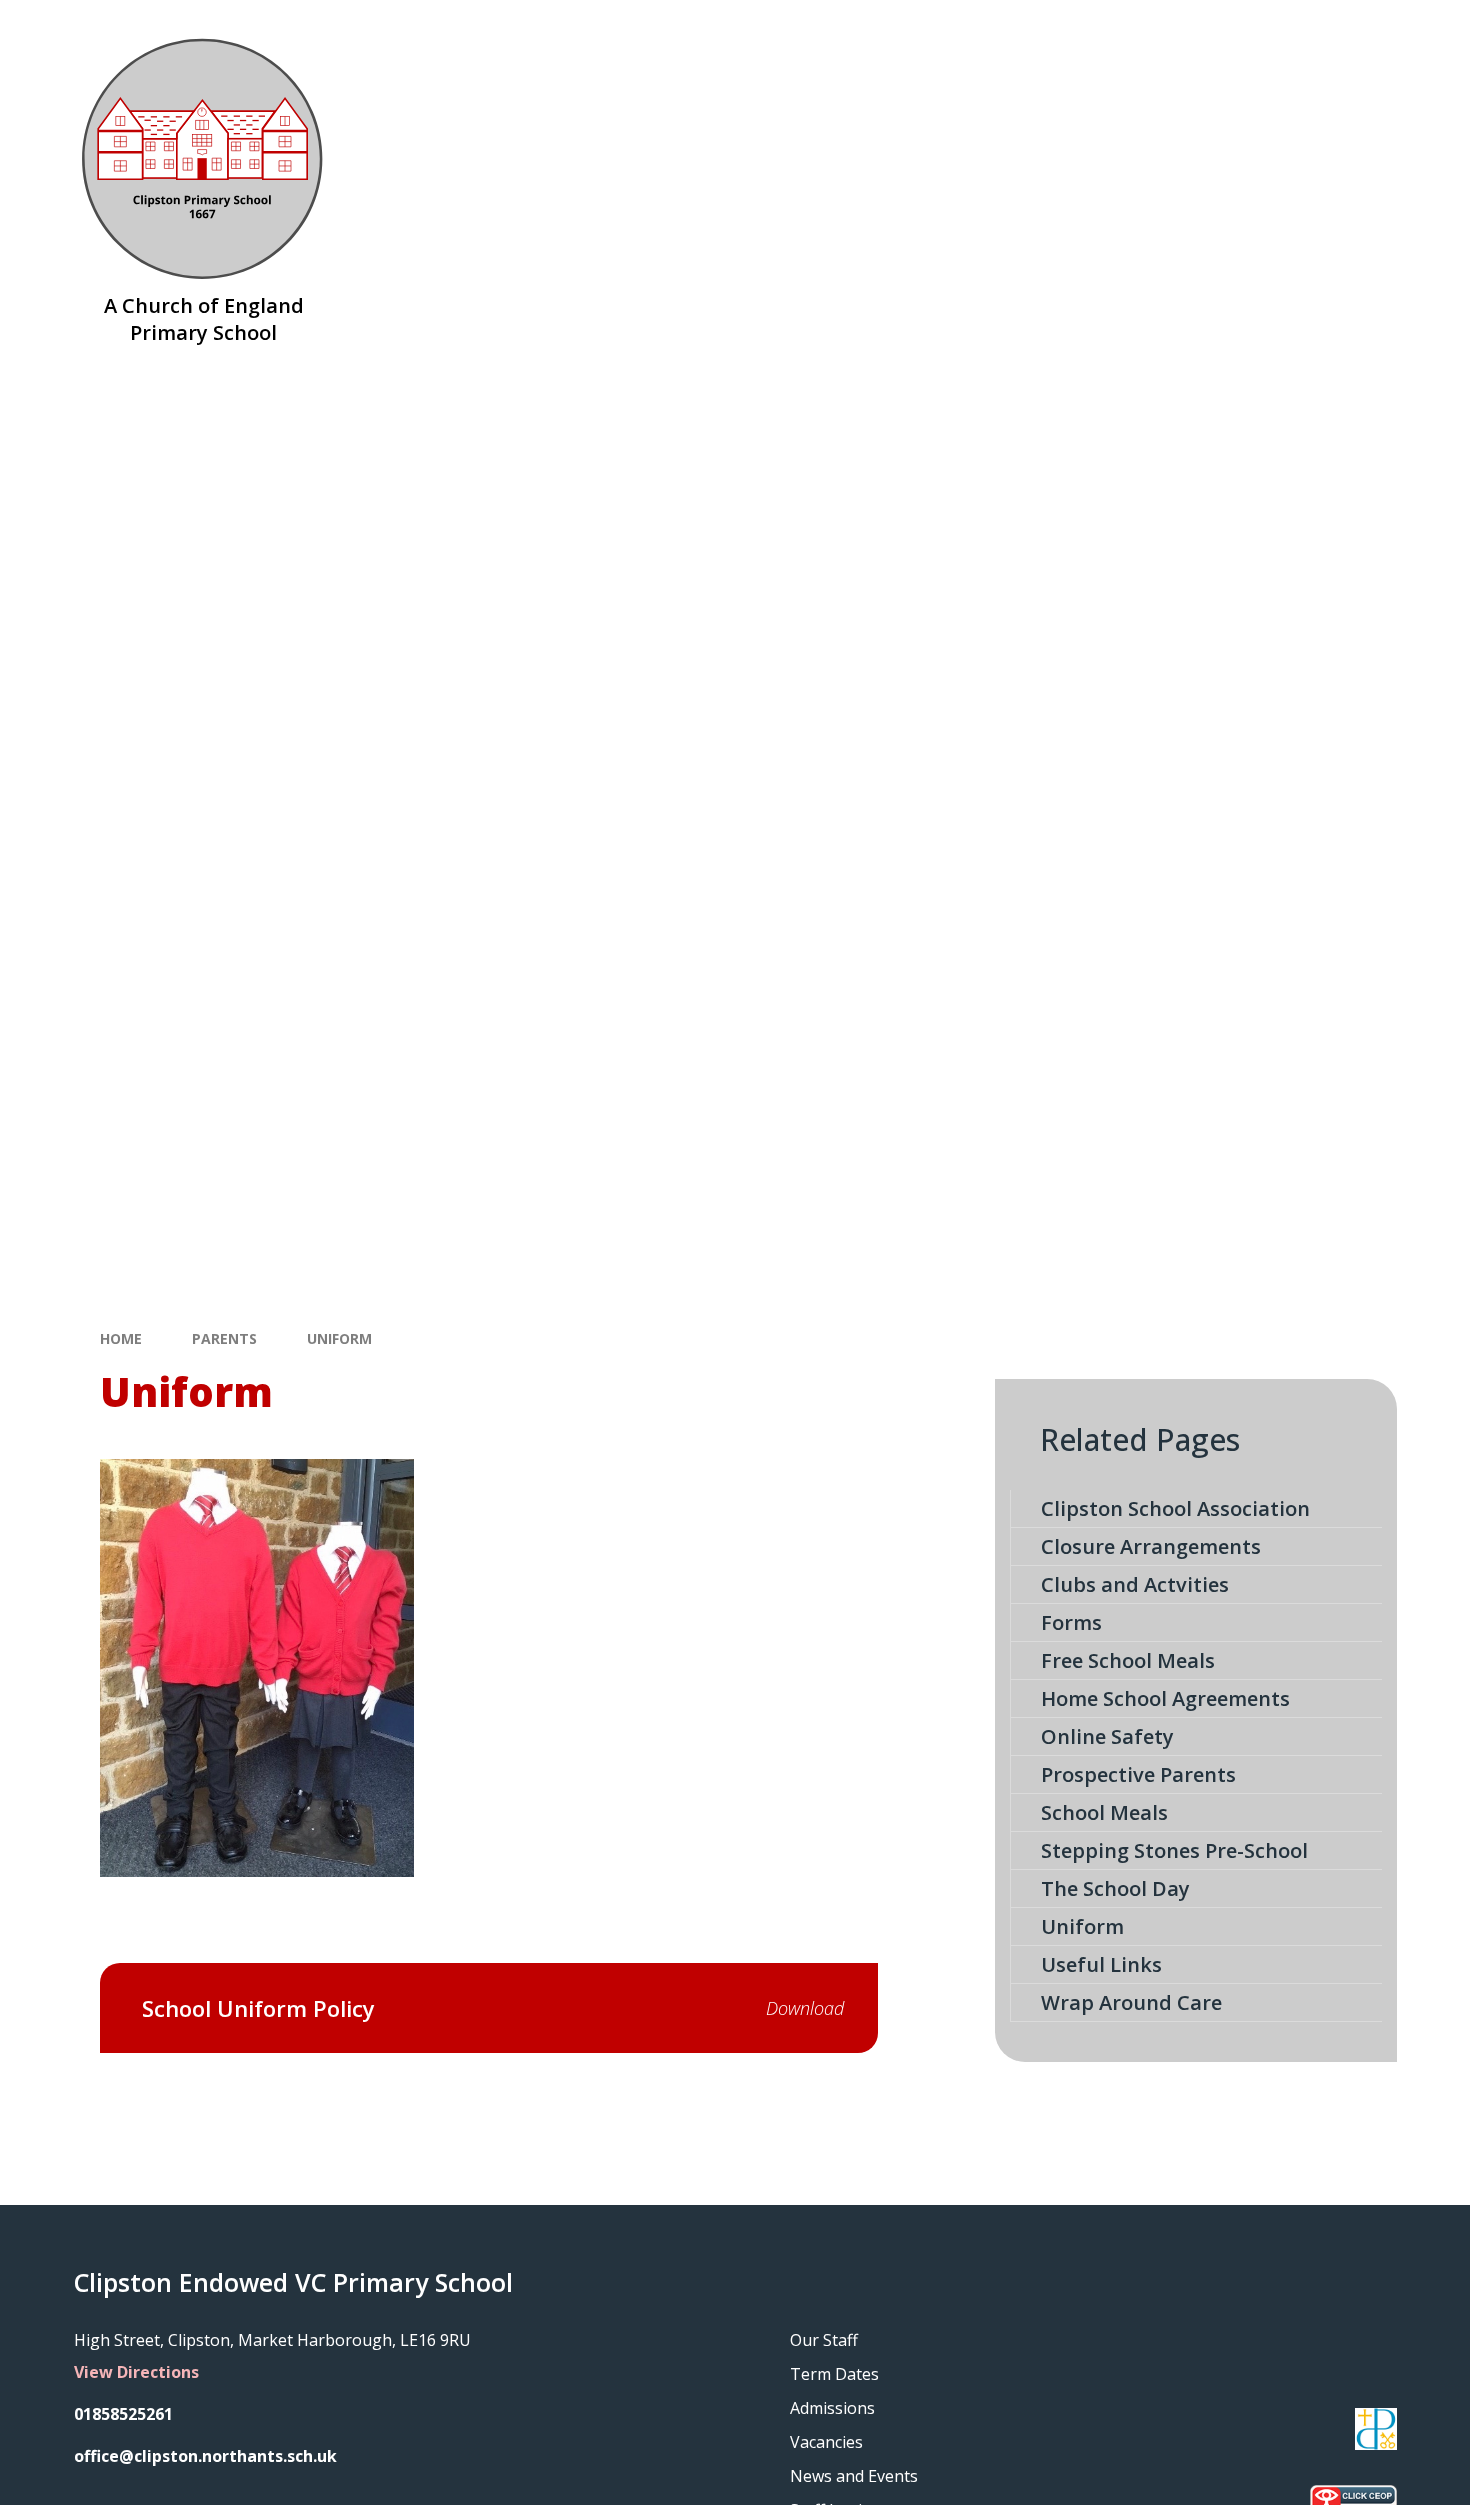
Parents (224, 1338)
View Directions (136, 2372)
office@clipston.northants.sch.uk (205, 2456)
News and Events (854, 2476)
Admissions (832, 2408)
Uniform (339, 1338)
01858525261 (123, 2414)
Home (121, 1338)
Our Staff (824, 2340)
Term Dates (834, 2374)
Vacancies (826, 2442)
